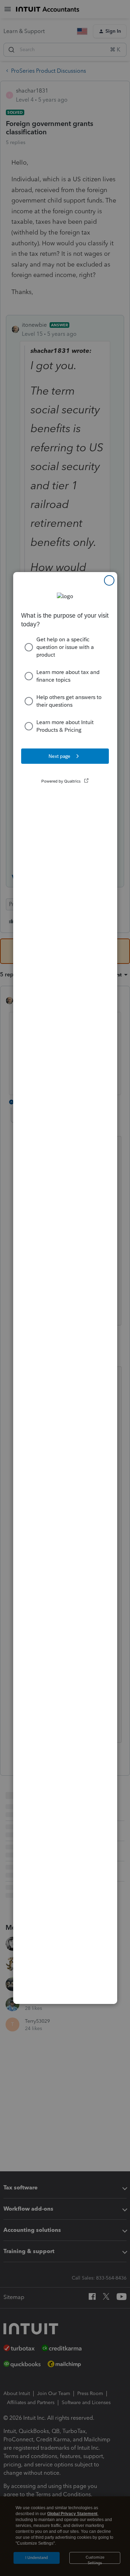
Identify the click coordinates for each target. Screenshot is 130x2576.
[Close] (109, 580)
